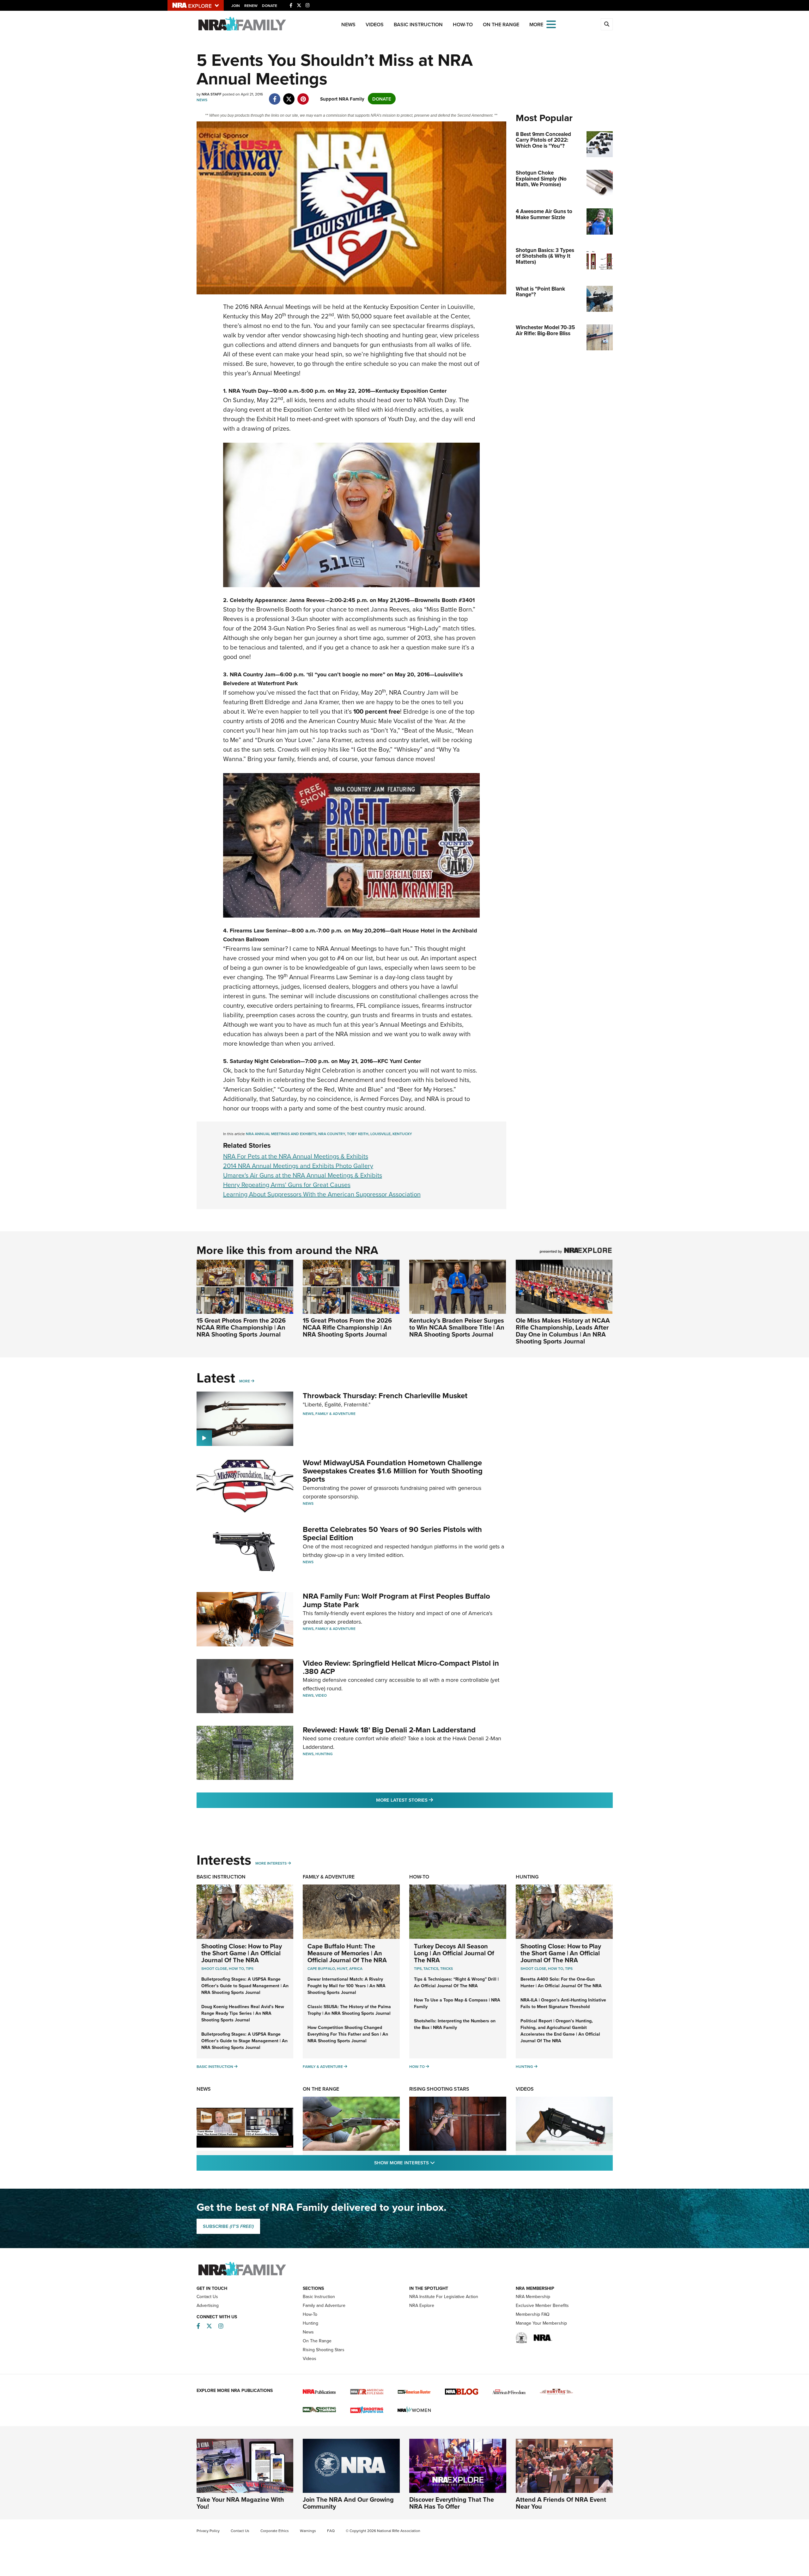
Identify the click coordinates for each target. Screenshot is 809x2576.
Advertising (208, 2305)
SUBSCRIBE (228, 2226)
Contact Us (207, 2296)
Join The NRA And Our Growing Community (348, 2503)
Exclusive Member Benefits (542, 2305)
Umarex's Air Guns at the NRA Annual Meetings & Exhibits (303, 1175)
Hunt (342, 1968)
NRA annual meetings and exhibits (281, 1134)
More (245, 1381)
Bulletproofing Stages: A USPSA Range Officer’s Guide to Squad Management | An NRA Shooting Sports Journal (245, 1986)
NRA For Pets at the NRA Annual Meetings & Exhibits (296, 1156)
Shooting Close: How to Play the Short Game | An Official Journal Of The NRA (242, 1953)
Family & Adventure (335, 1414)
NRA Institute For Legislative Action (444, 2296)
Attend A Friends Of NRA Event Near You (561, 2503)
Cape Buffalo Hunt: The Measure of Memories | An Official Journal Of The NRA (347, 1953)
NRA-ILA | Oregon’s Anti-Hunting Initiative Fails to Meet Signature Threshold (563, 2003)
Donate (270, 6)
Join (236, 6)
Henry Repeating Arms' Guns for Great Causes (287, 1185)
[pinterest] (303, 96)
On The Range (501, 25)
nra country (332, 1134)
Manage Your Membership (541, 2323)
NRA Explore (422, 2305)
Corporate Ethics (275, 2531)
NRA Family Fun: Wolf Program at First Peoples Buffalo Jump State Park (396, 1600)
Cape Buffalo (321, 1968)
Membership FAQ (533, 2314)
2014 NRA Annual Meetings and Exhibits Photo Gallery (298, 1166)
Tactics (431, 1968)
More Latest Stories (430, 1800)
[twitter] (289, 96)
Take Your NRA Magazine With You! (240, 2503)
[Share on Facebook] (275, 96)
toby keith (358, 1134)
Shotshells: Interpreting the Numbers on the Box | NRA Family (455, 2024)
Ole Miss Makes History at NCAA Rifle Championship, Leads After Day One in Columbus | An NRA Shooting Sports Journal (563, 1331)
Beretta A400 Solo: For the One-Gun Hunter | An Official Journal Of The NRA (561, 1982)
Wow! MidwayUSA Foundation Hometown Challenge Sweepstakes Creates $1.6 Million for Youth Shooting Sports (393, 1471)
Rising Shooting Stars (439, 2089)
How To (236, 1968)
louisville (380, 1134)
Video (321, 1695)
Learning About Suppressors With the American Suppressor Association (322, 1194)
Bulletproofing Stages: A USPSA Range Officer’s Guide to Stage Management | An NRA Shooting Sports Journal (244, 2041)
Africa (356, 1968)
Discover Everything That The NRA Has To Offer (452, 2503)
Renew (251, 6)
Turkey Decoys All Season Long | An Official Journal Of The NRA (454, 1953)
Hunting (324, 1754)
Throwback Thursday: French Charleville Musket (385, 1396)
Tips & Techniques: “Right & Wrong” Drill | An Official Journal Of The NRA (456, 1982)
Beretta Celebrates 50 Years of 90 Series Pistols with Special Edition (392, 1533)
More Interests (271, 1863)
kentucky (402, 1134)
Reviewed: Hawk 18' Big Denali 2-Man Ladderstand (389, 1730)
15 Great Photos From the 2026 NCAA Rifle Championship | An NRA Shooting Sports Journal (241, 1327)
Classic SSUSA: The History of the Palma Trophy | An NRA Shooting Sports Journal (349, 2010)
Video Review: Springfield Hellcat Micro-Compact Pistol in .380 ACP (401, 1667)
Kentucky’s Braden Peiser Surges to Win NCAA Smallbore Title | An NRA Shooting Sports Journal (457, 1327)
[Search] (607, 24)
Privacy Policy (208, 2531)
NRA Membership (533, 2296)
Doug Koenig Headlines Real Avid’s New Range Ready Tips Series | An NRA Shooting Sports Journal (243, 2013)
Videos (375, 25)
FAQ (331, 2531)
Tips (250, 1968)
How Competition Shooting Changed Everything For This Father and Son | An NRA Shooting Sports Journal (348, 2034)
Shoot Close (214, 1968)
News (348, 25)
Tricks (447, 1968)
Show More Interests (439, 2162)
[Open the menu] (551, 24)
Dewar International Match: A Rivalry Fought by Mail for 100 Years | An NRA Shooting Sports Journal (347, 1986)
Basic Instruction (418, 25)
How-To (463, 25)
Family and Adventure (324, 2305)
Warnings (308, 2531)
